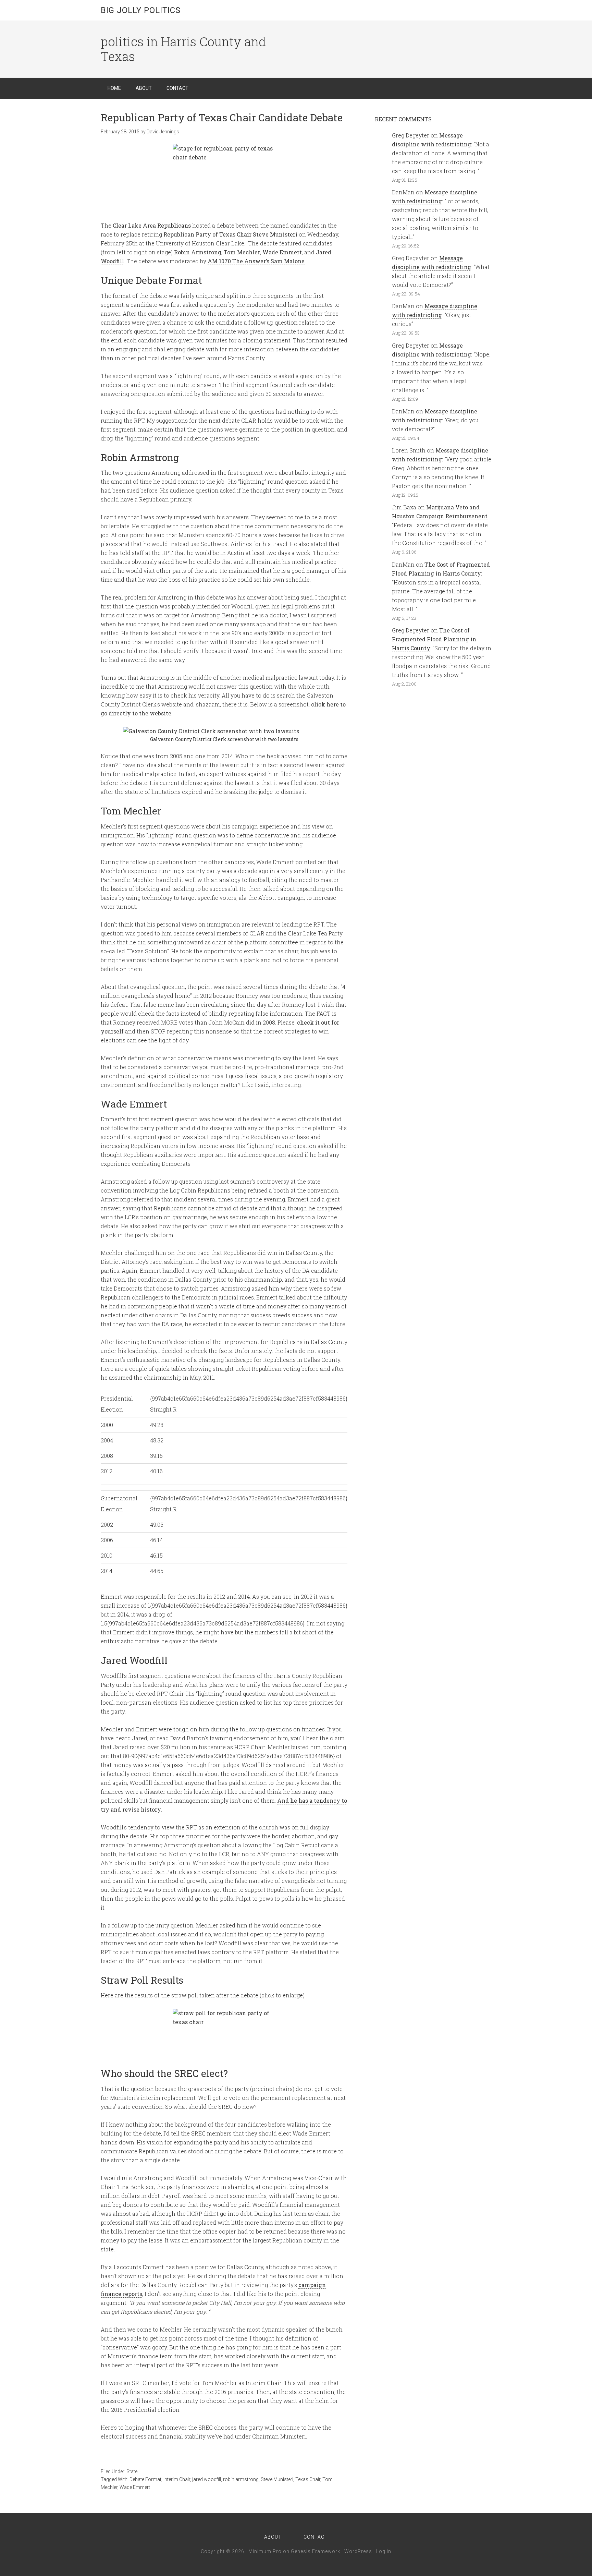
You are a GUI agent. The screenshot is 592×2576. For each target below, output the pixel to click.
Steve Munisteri (277, 2479)
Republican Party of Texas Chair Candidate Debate (222, 117)
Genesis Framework (316, 2551)
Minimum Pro (265, 2551)
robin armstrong (241, 2479)
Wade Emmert (135, 2487)
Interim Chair (177, 2479)
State (132, 2471)
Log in (384, 2551)
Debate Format (145, 2479)
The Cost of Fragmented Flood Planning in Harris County (434, 639)
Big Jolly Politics (141, 10)
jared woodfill (207, 2479)
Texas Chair (308, 2479)
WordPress (358, 2551)
